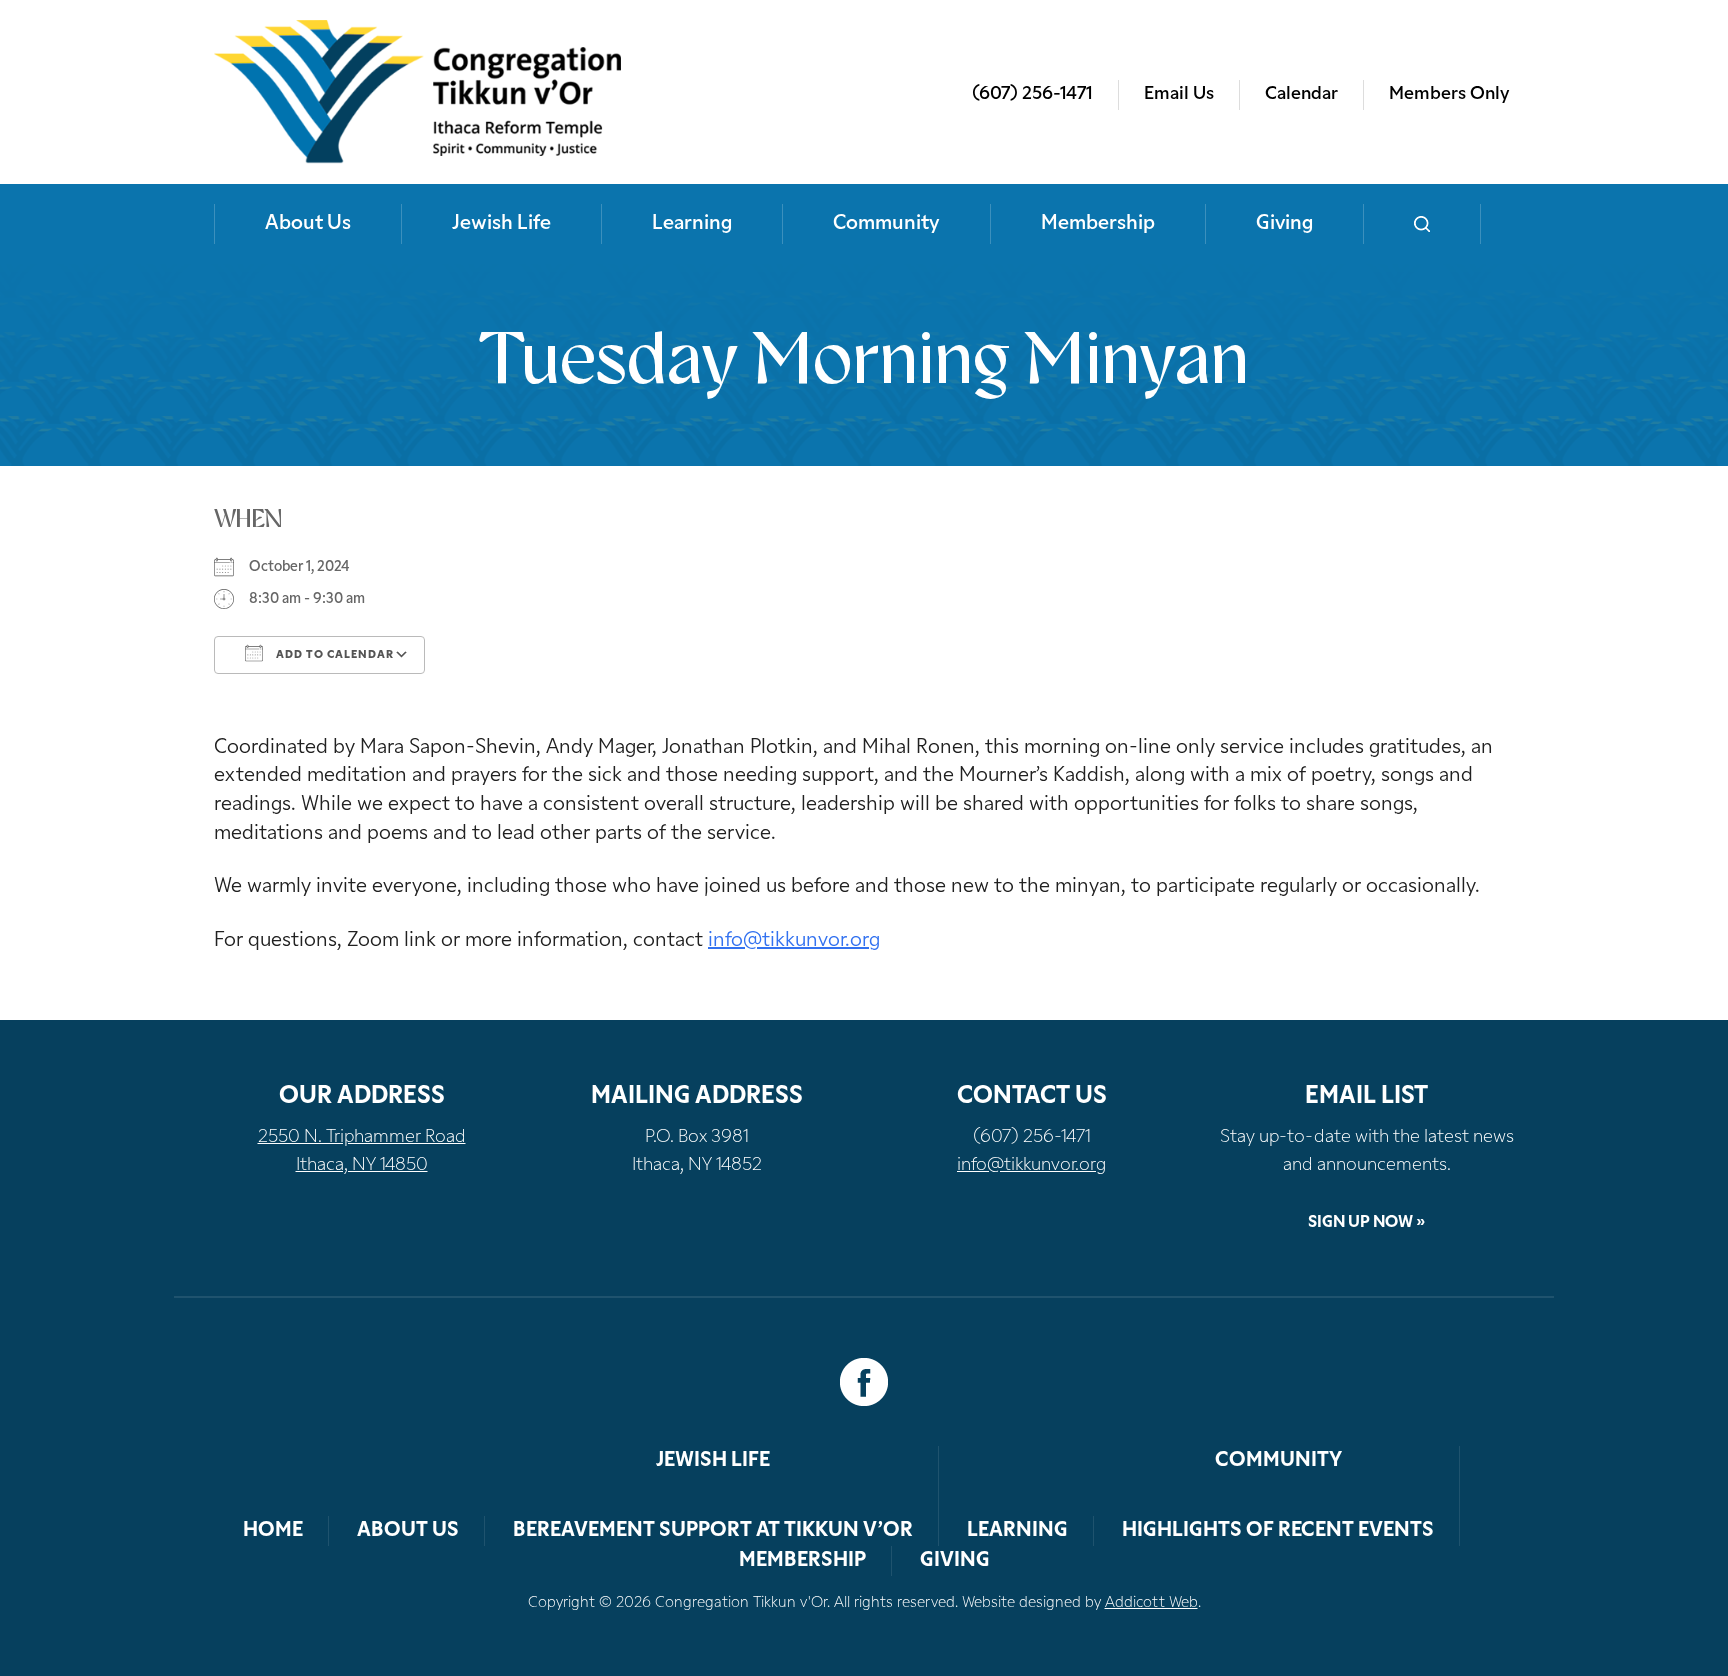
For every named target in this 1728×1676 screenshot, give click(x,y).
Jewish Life (501, 224)
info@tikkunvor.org (794, 941)
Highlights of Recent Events (1278, 1531)
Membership (1098, 224)
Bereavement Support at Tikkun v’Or (713, 1531)
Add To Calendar (333, 655)
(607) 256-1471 (1032, 95)
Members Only (1449, 95)
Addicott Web (1151, 1603)
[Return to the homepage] (417, 92)
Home (273, 1531)
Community (886, 224)
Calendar (1301, 95)
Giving (1284, 224)
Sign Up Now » (1366, 1223)
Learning (692, 224)
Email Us (1179, 95)
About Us (308, 224)
